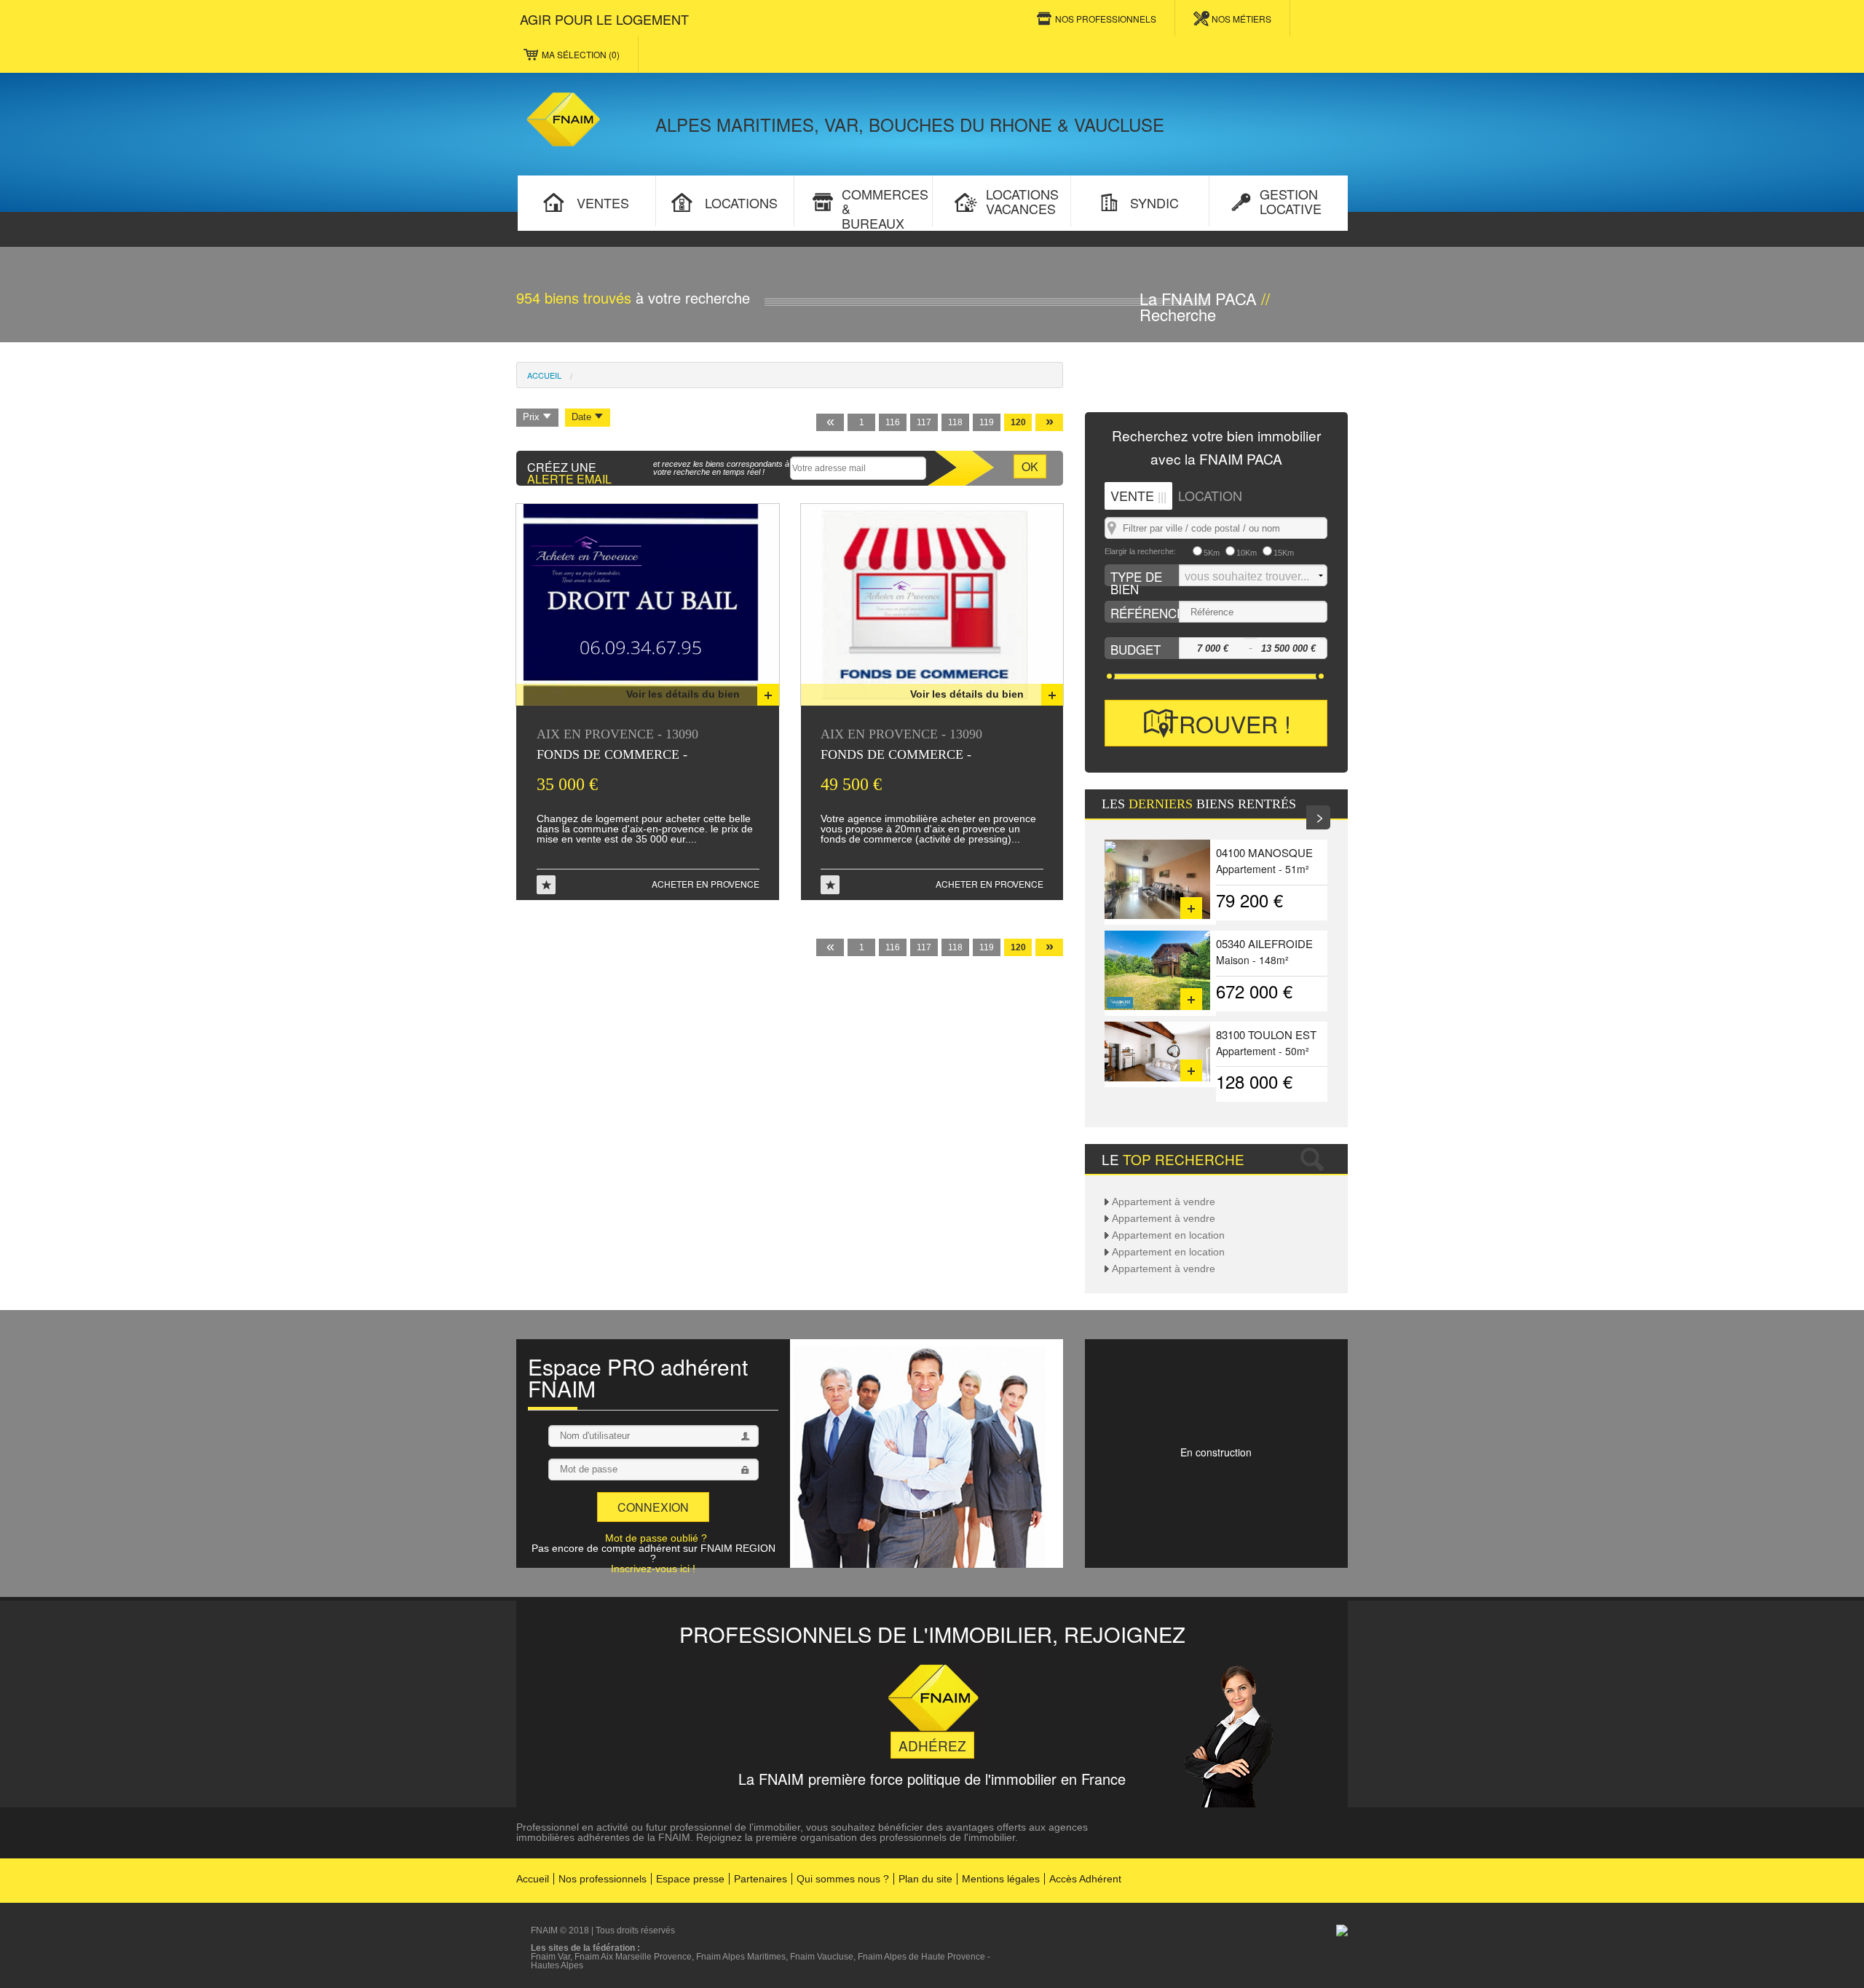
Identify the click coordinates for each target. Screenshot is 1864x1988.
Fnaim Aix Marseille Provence (633, 1957)
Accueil (544, 375)
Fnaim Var (550, 1957)
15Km (1284, 553)
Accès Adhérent (1085, 1879)
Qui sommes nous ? (843, 1879)
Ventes (601, 202)
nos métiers (1241, 19)
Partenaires (761, 1879)
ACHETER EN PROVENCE (706, 884)
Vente (1138, 495)
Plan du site (925, 1879)
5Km (1212, 553)
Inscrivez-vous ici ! (653, 1569)
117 (924, 422)
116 (893, 422)
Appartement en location (1168, 1235)
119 (987, 422)
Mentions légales (1001, 1879)
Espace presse (690, 1879)
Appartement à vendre (1164, 1202)
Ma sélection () (581, 54)
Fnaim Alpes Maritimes (741, 1957)
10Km (1247, 553)
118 (955, 422)
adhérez (932, 1745)
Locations (739, 202)
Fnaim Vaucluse (822, 1957)
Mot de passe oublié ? (656, 1538)
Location (1210, 495)
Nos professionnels (603, 1879)
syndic (1153, 202)
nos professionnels (1106, 19)
